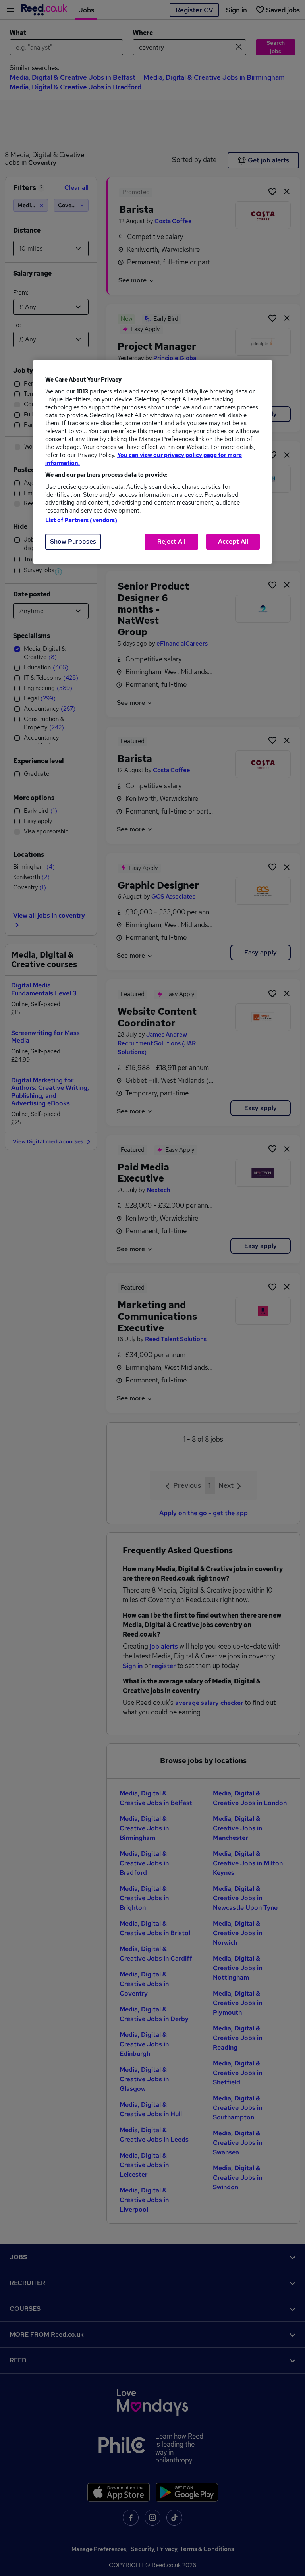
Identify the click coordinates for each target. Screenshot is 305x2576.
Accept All (233, 541)
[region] (152, 462)
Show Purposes (73, 541)
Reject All (171, 541)
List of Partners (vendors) (81, 520)
